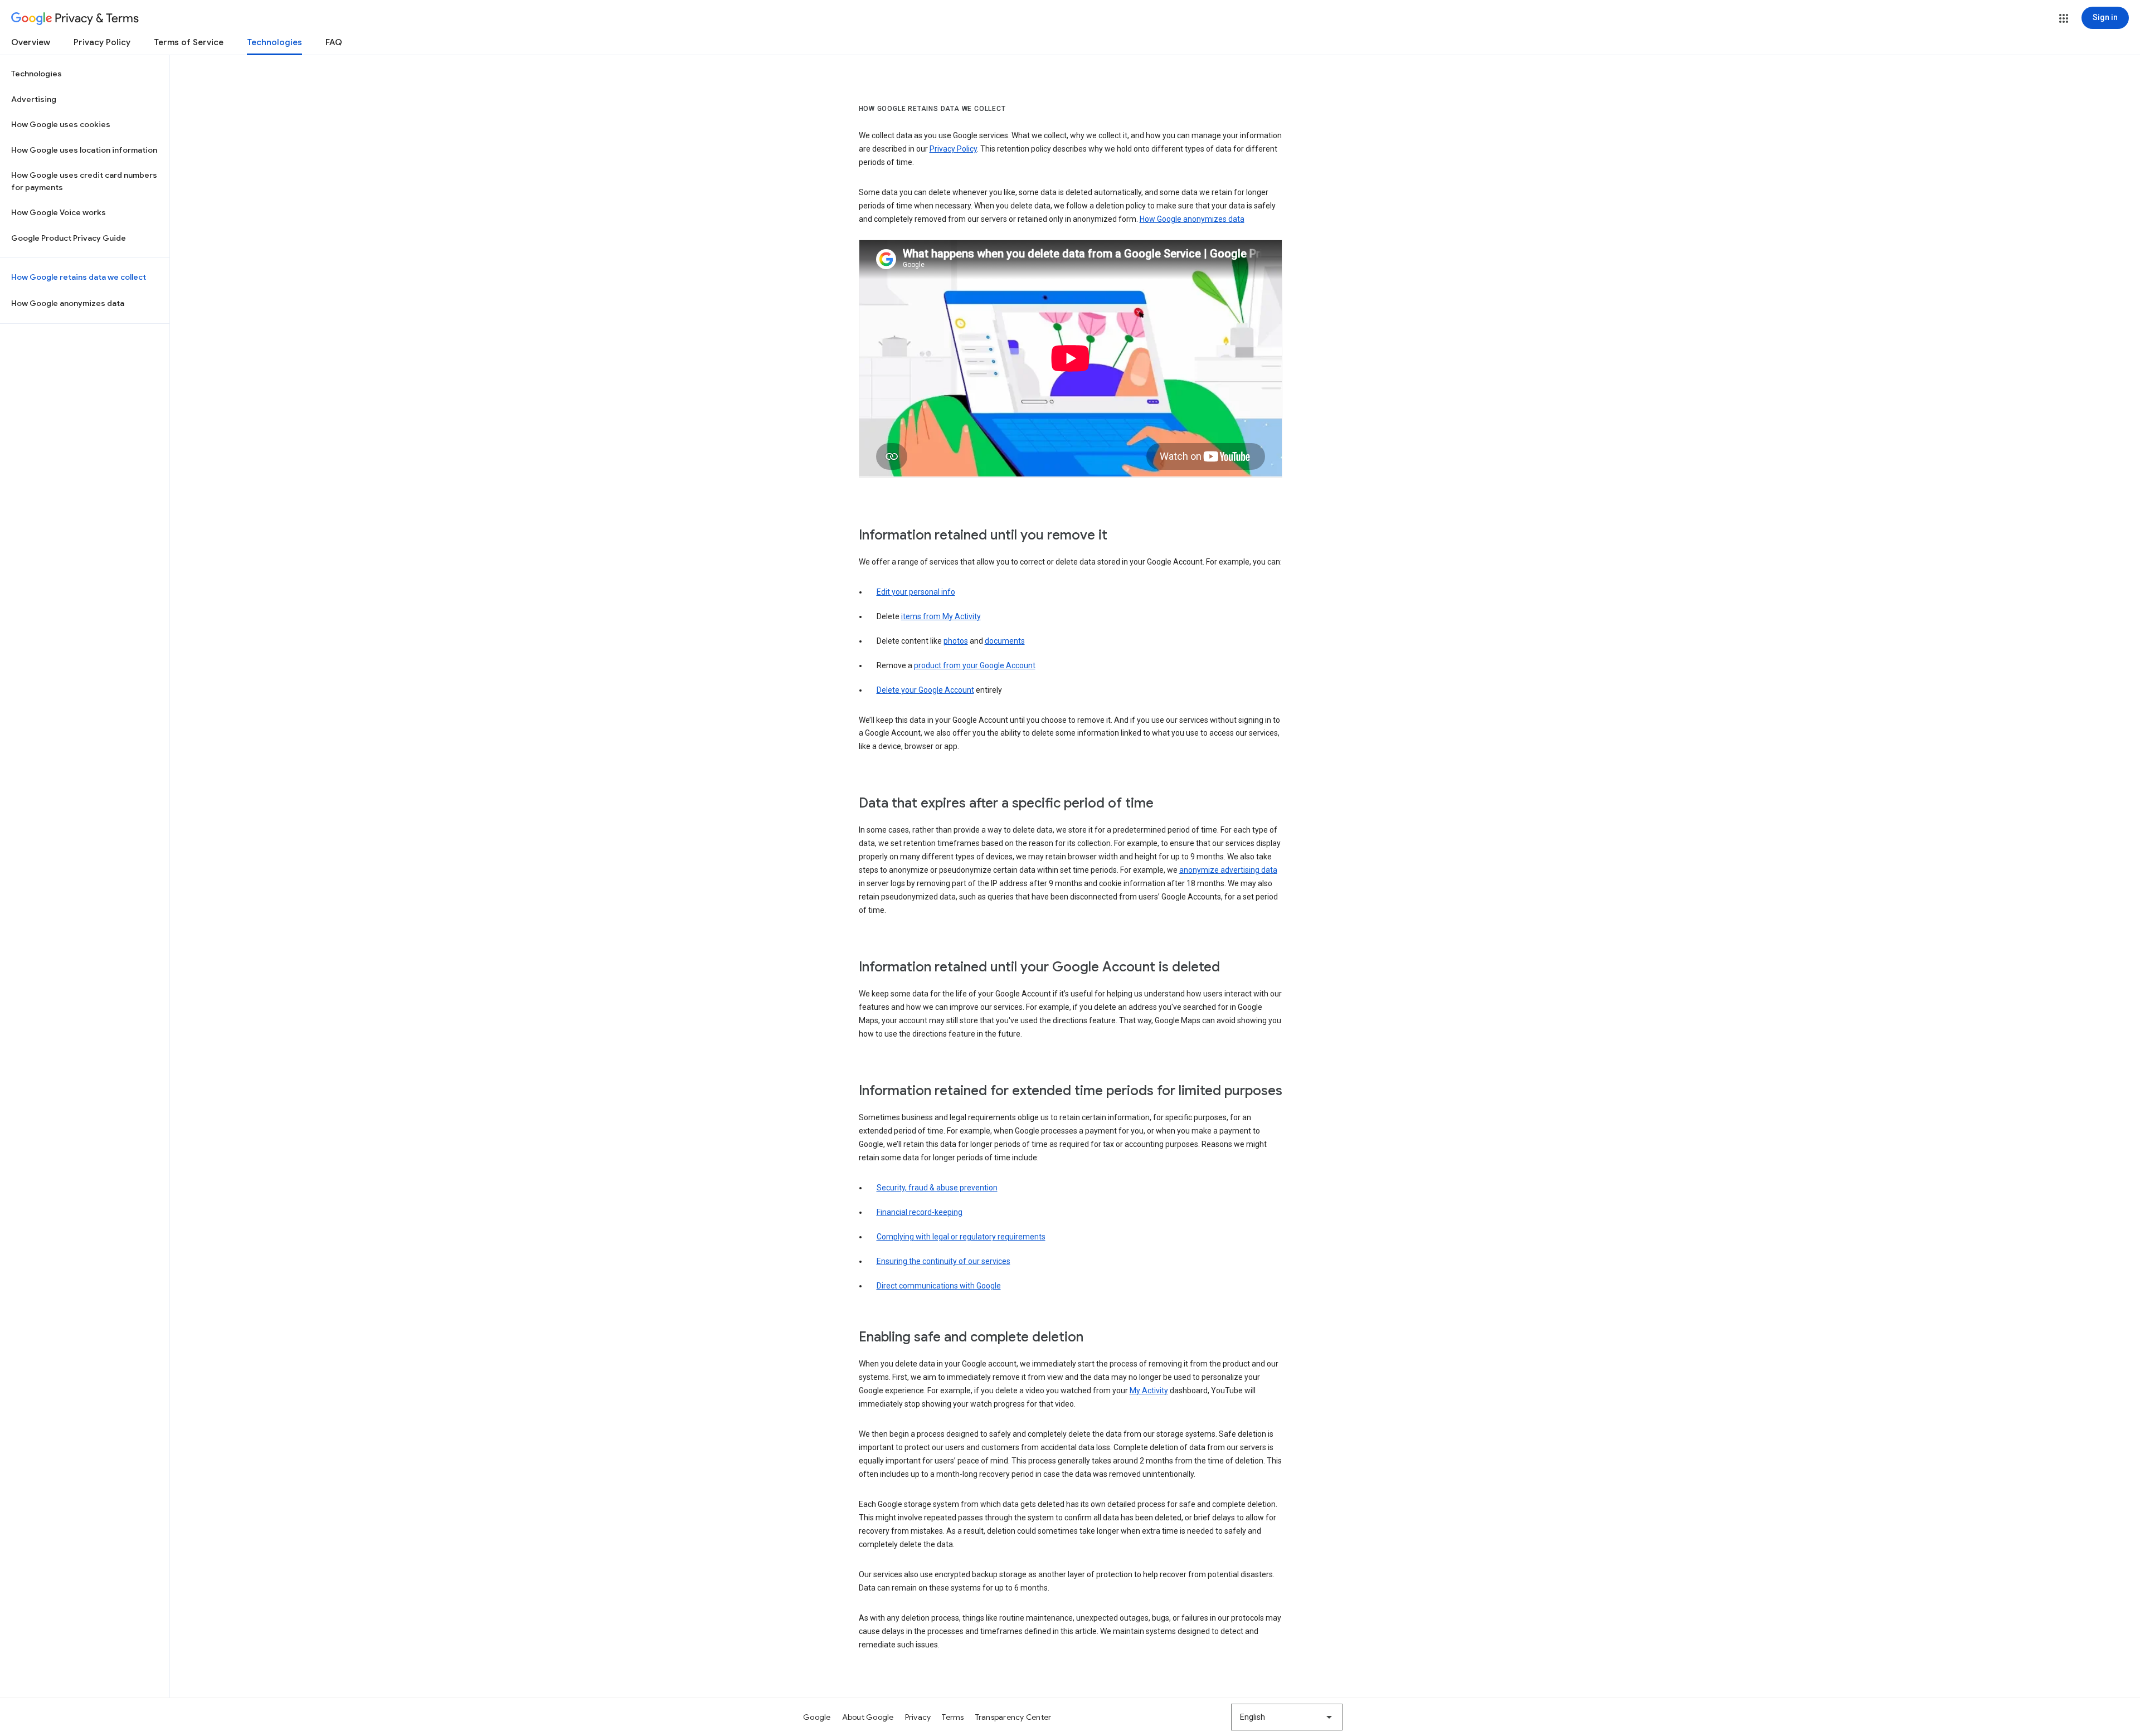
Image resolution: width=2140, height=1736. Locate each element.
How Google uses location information (84, 150)
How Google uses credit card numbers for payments (84, 181)
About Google (868, 1717)
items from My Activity (941, 616)
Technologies (274, 42)
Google (817, 1717)
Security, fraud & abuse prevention (937, 1188)
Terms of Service (189, 42)
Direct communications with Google (939, 1286)
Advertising (34, 99)
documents (1005, 641)
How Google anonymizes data (68, 303)
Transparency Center (1013, 1717)
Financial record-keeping (920, 1212)
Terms (953, 1717)
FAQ (334, 42)
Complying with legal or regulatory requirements (961, 1237)
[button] (2064, 18)
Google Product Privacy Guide (69, 238)
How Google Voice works (59, 212)
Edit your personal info (916, 592)
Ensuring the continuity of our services (943, 1261)
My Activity (1149, 1390)
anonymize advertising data (1228, 870)
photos (956, 641)
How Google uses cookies (61, 124)
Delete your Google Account (925, 690)
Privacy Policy (102, 42)
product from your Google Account (975, 665)
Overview (31, 42)
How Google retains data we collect (79, 277)
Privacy (918, 1717)
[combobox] (1287, 1717)
